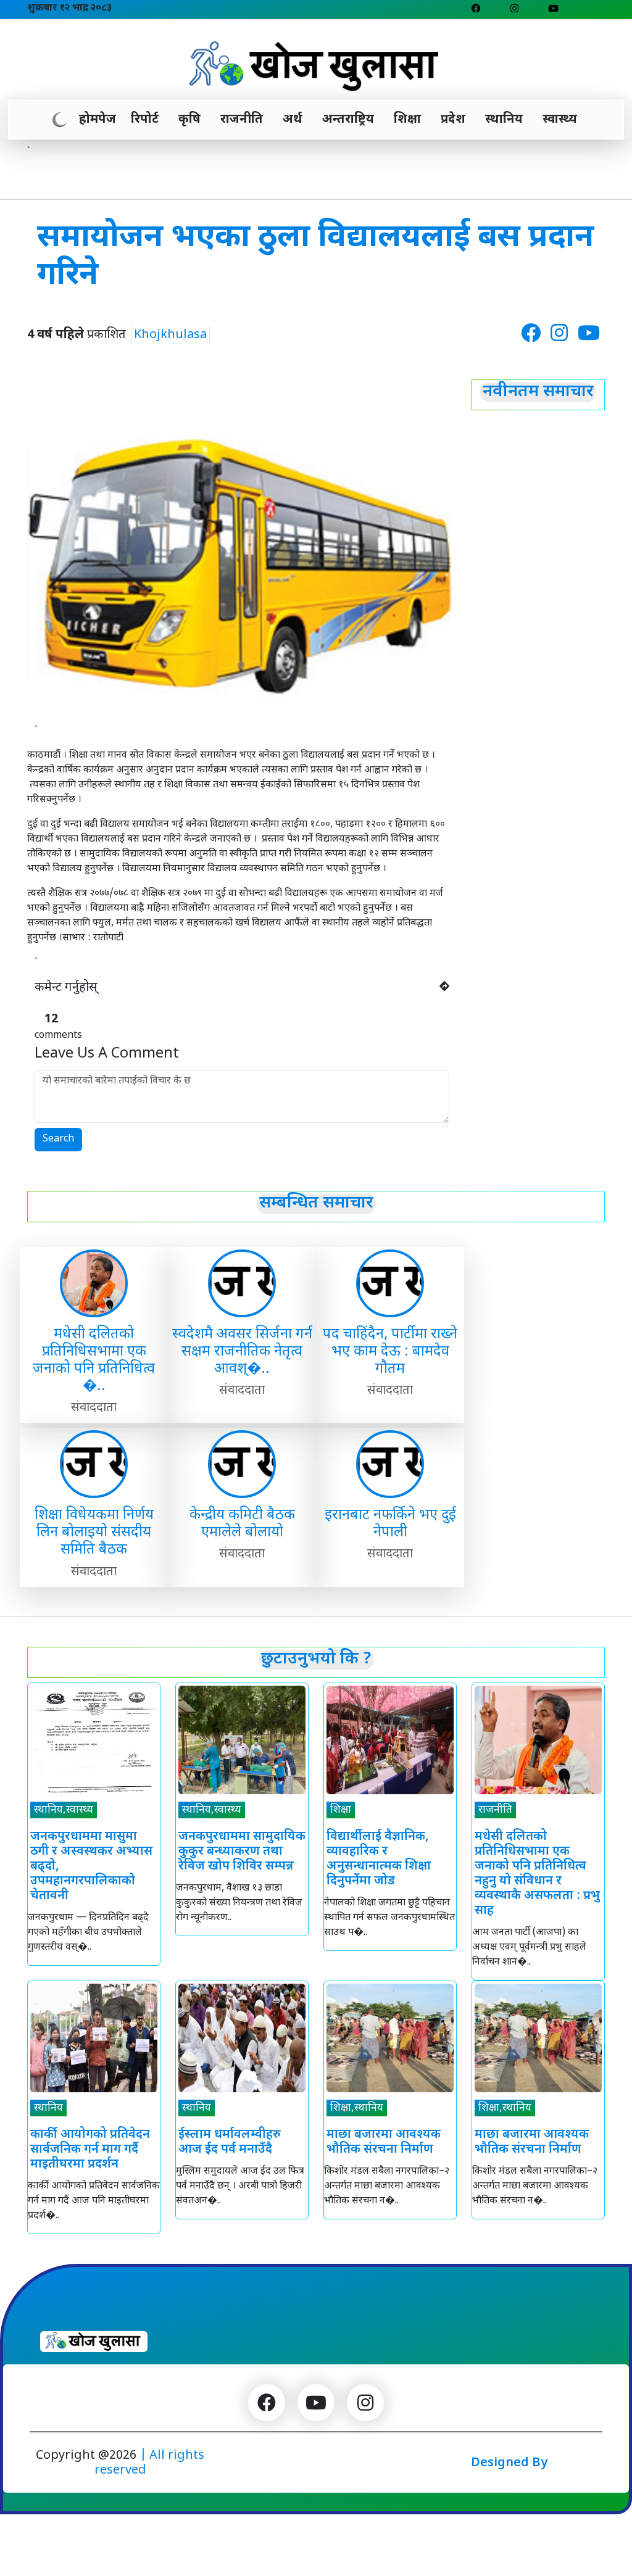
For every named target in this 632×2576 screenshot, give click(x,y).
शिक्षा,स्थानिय (357, 2108)
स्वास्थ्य (560, 120)
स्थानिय (504, 120)
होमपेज (98, 120)
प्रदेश (453, 120)
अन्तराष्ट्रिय (348, 120)
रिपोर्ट (145, 120)
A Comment (107, 1054)
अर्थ (293, 120)
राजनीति (242, 120)
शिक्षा (407, 120)
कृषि (189, 120)
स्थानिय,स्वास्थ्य (64, 1810)
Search (58, 1139)
